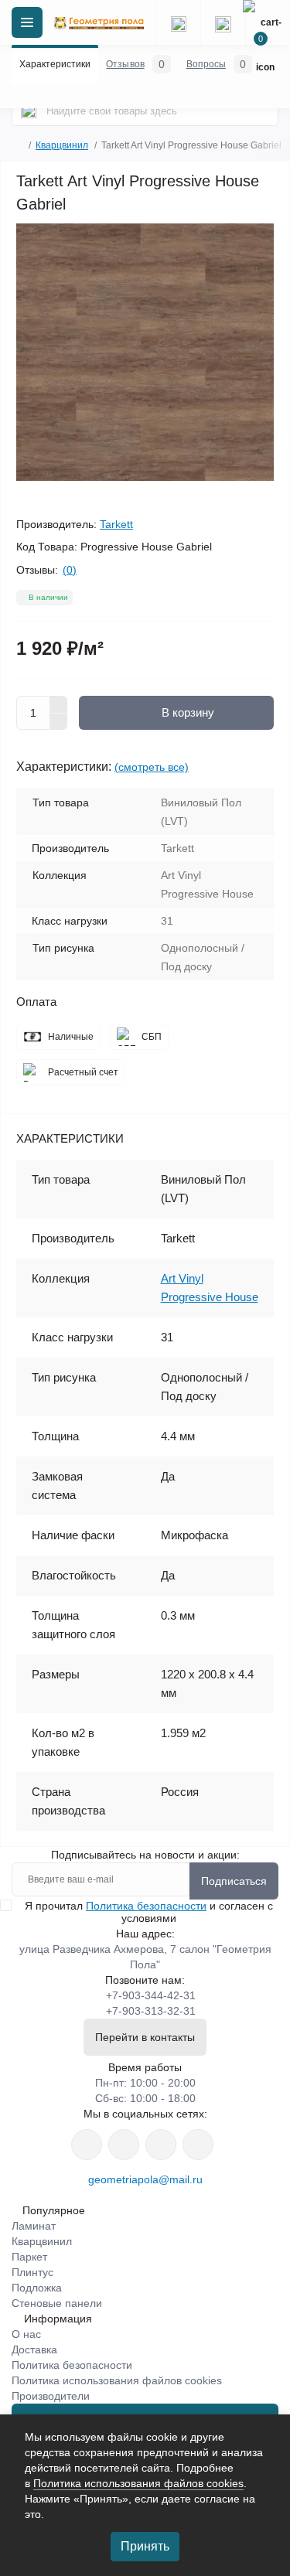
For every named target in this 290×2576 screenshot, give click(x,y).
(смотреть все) (152, 767)
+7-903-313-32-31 (151, 2011)
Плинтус (32, 2272)
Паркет (29, 2257)
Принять (145, 2546)
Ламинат (34, 2226)
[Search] (29, 111)
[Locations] (178, 22)
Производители (51, 2396)
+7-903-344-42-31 (151, 1995)
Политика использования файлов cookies (117, 2380)
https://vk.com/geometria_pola (161, 2145)
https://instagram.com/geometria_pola (87, 2145)
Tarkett (116, 524)
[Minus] (59, 722)
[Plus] (59, 704)
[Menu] (27, 22)
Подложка (37, 2288)
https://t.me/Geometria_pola (198, 2145)
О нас (26, 2334)
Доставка (34, 2349)
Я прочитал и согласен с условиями (149, 1912)
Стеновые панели (57, 2303)
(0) (70, 570)
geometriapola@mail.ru (145, 2179)
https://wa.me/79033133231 (124, 2145)
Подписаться (234, 1881)
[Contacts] (223, 22)
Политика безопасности (146, 1906)
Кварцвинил (62, 145)
